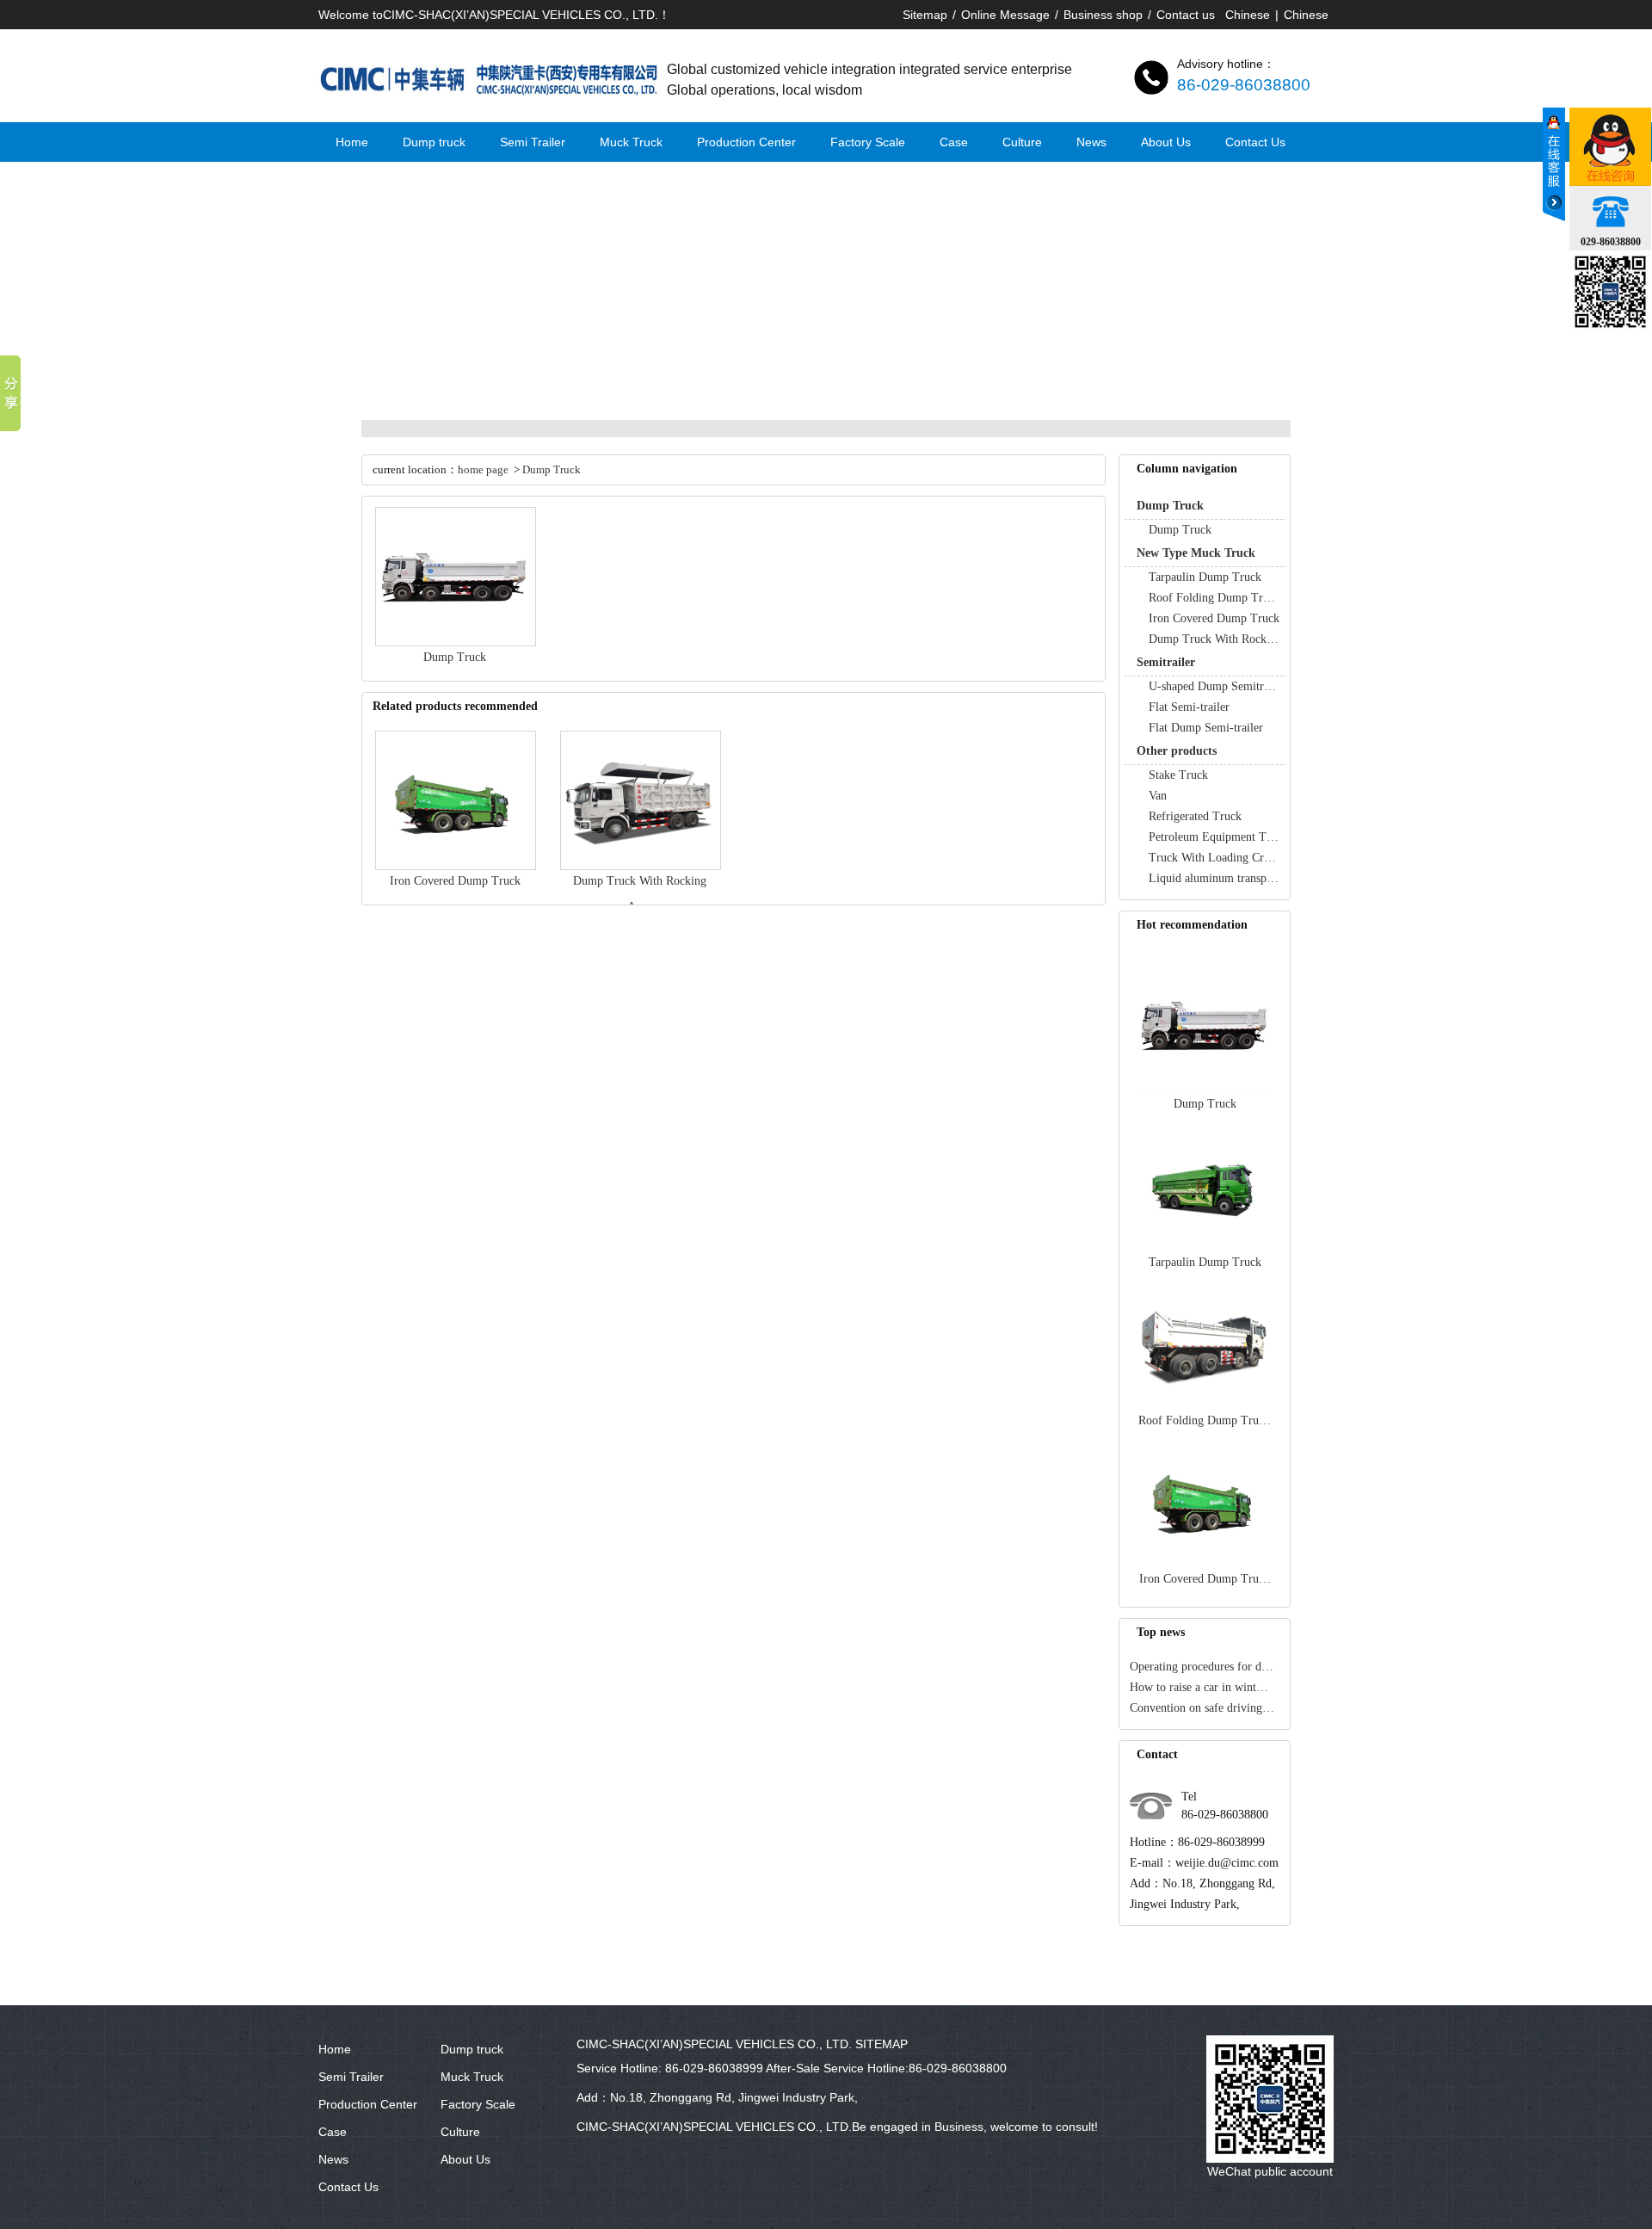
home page (483, 469)
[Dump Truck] (1205, 1090)
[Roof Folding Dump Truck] (1205, 1407)
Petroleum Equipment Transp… (1214, 837)
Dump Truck (1170, 506)
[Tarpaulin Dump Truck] (1205, 1248)
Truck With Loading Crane (1214, 858)
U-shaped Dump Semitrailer (1214, 686)
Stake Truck (1178, 775)
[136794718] (1610, 147)
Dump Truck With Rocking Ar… (1214, 639)
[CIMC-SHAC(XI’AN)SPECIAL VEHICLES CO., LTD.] (490, 104)
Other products (1177, 751)
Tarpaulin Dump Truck (1205, 577)
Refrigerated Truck (1195, 816)
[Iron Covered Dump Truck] (1205, 1565)
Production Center (746, 142)
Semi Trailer (533, 142)
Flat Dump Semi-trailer (1206, 728)
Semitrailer (1166, 662)
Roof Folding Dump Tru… (1205, 1420)
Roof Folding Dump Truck (1214, 598)
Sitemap (925, 15)
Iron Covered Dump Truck (1214, 618)
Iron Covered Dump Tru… (1205, 1579)
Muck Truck (631, 142)
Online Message (1005, 15)
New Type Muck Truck (1196, 553)
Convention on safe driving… (1202, 1708)
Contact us (1186, 15)
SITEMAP (881, 2044)
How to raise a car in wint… (1199, 1687)
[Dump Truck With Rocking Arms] (641, 866)
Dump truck (434, 142)
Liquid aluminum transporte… (1214, 878)
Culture (1022, 142)
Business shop (1103, 15)
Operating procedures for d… (1202, 1667)
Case (954, 142)
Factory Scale (868, 142)
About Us (1166, 142)
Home (352, 142)
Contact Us (1255, 142)
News (1091, 142)
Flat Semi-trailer (1189, 707)
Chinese (1248, 15)
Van (1158, 796)
